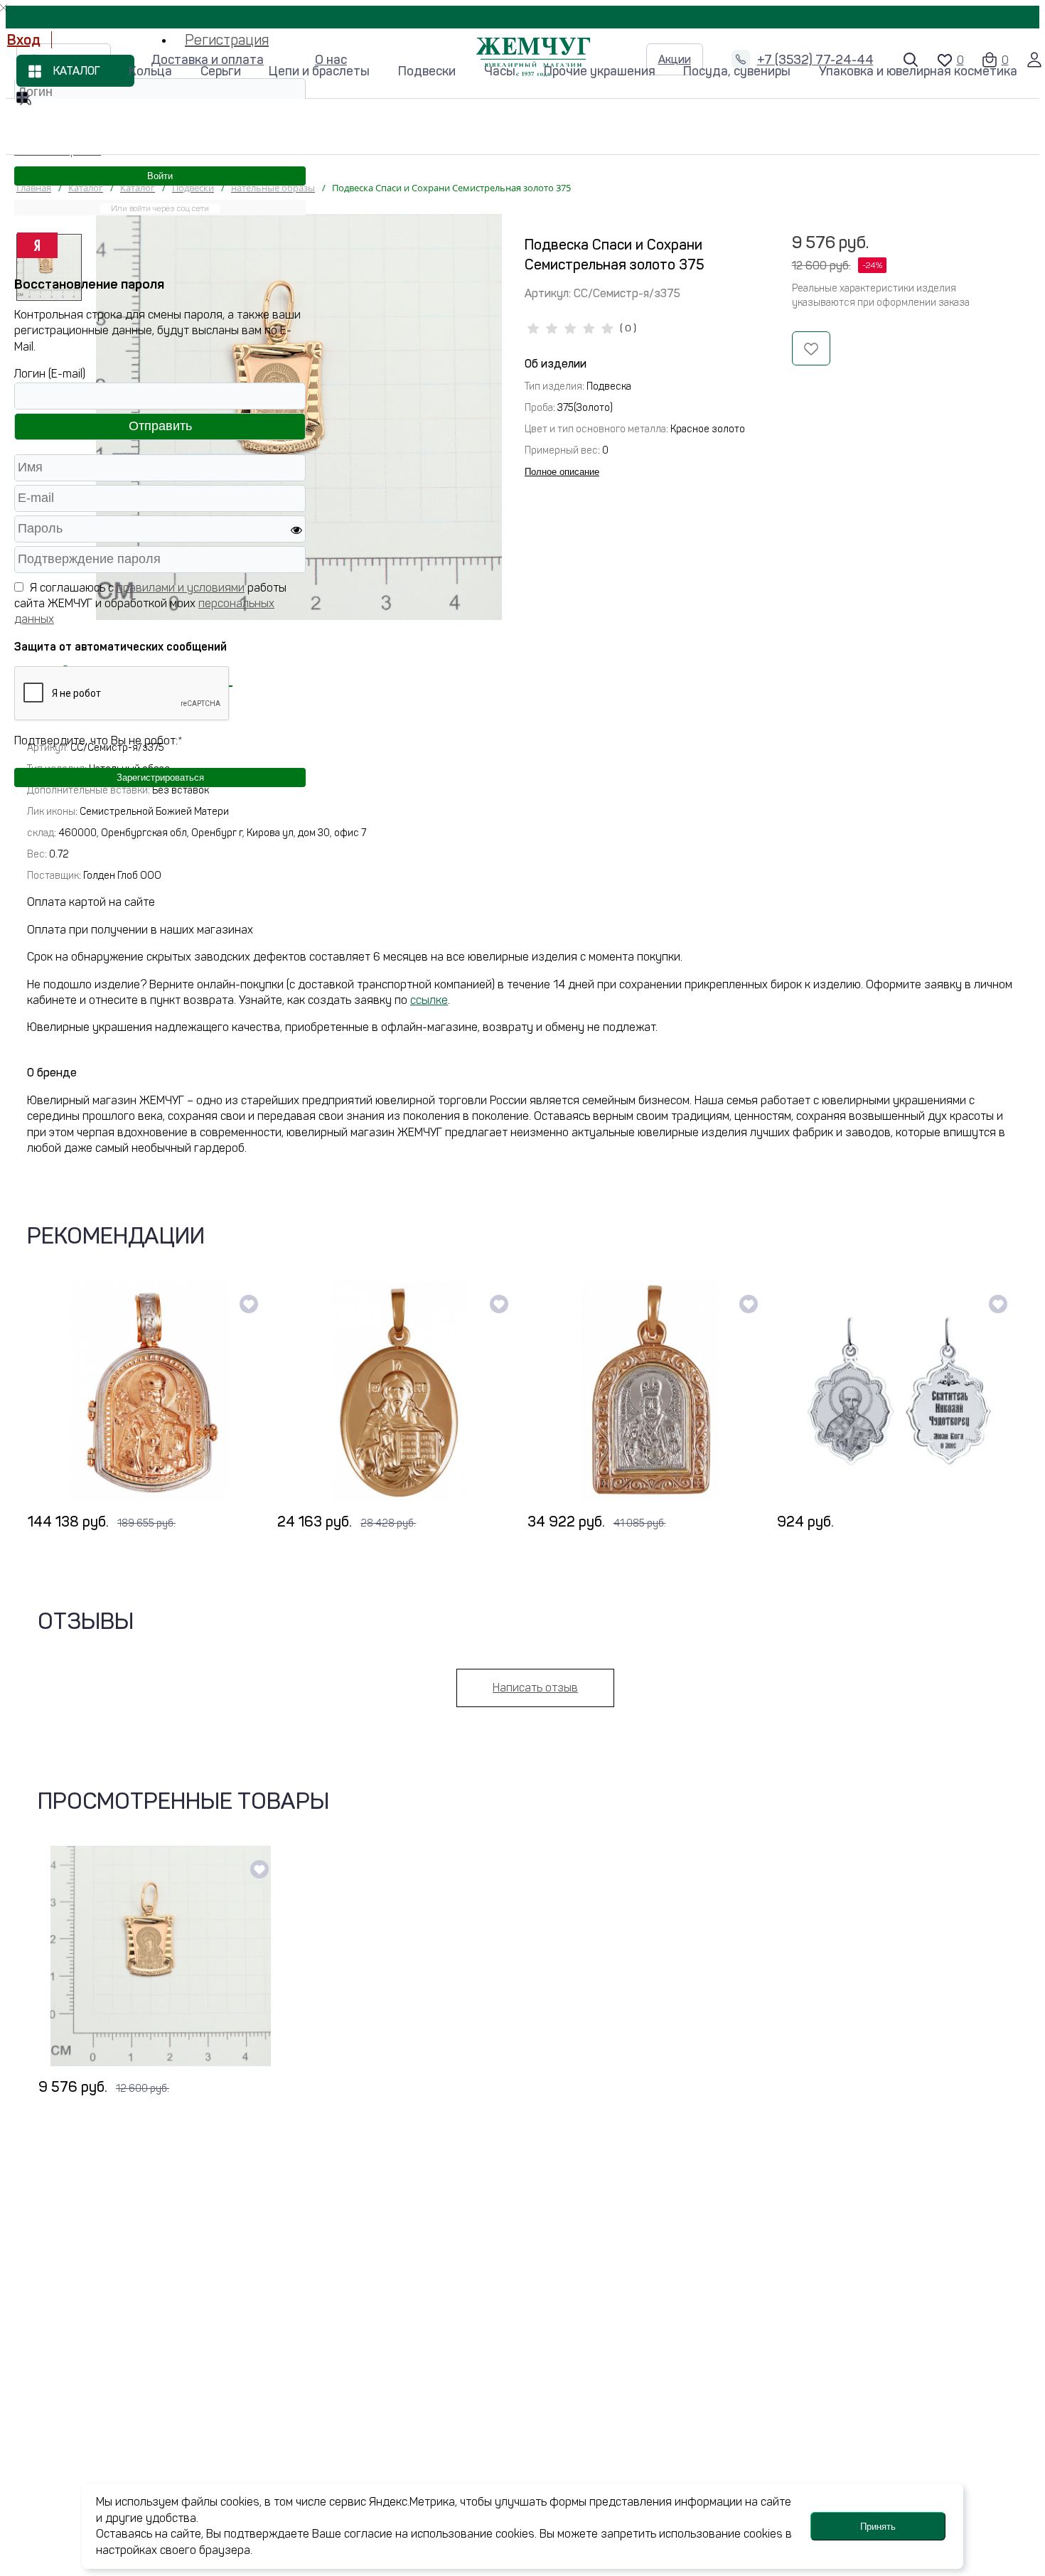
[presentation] (38, 1405)
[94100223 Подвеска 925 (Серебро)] (899, 1391)
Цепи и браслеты (319, 71)
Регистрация (227, 40)
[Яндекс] (37, 245)
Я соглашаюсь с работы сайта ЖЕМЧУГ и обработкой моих (150, 604)
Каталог (77, 71)
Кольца (150, 71)
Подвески (427, 71)
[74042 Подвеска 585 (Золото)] (400, 1391)
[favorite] (249, 1304)
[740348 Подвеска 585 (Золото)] (650, 1391)
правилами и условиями (181, 588)
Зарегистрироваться (160, 777)
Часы (500, 71)
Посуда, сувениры (737, 71)
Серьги (221, 71)
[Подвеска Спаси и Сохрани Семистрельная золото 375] (161, 1956)
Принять (878, 2527)
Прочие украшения (600, 71)
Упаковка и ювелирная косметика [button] (918, 71)
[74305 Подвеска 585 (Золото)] (150, 1391)
